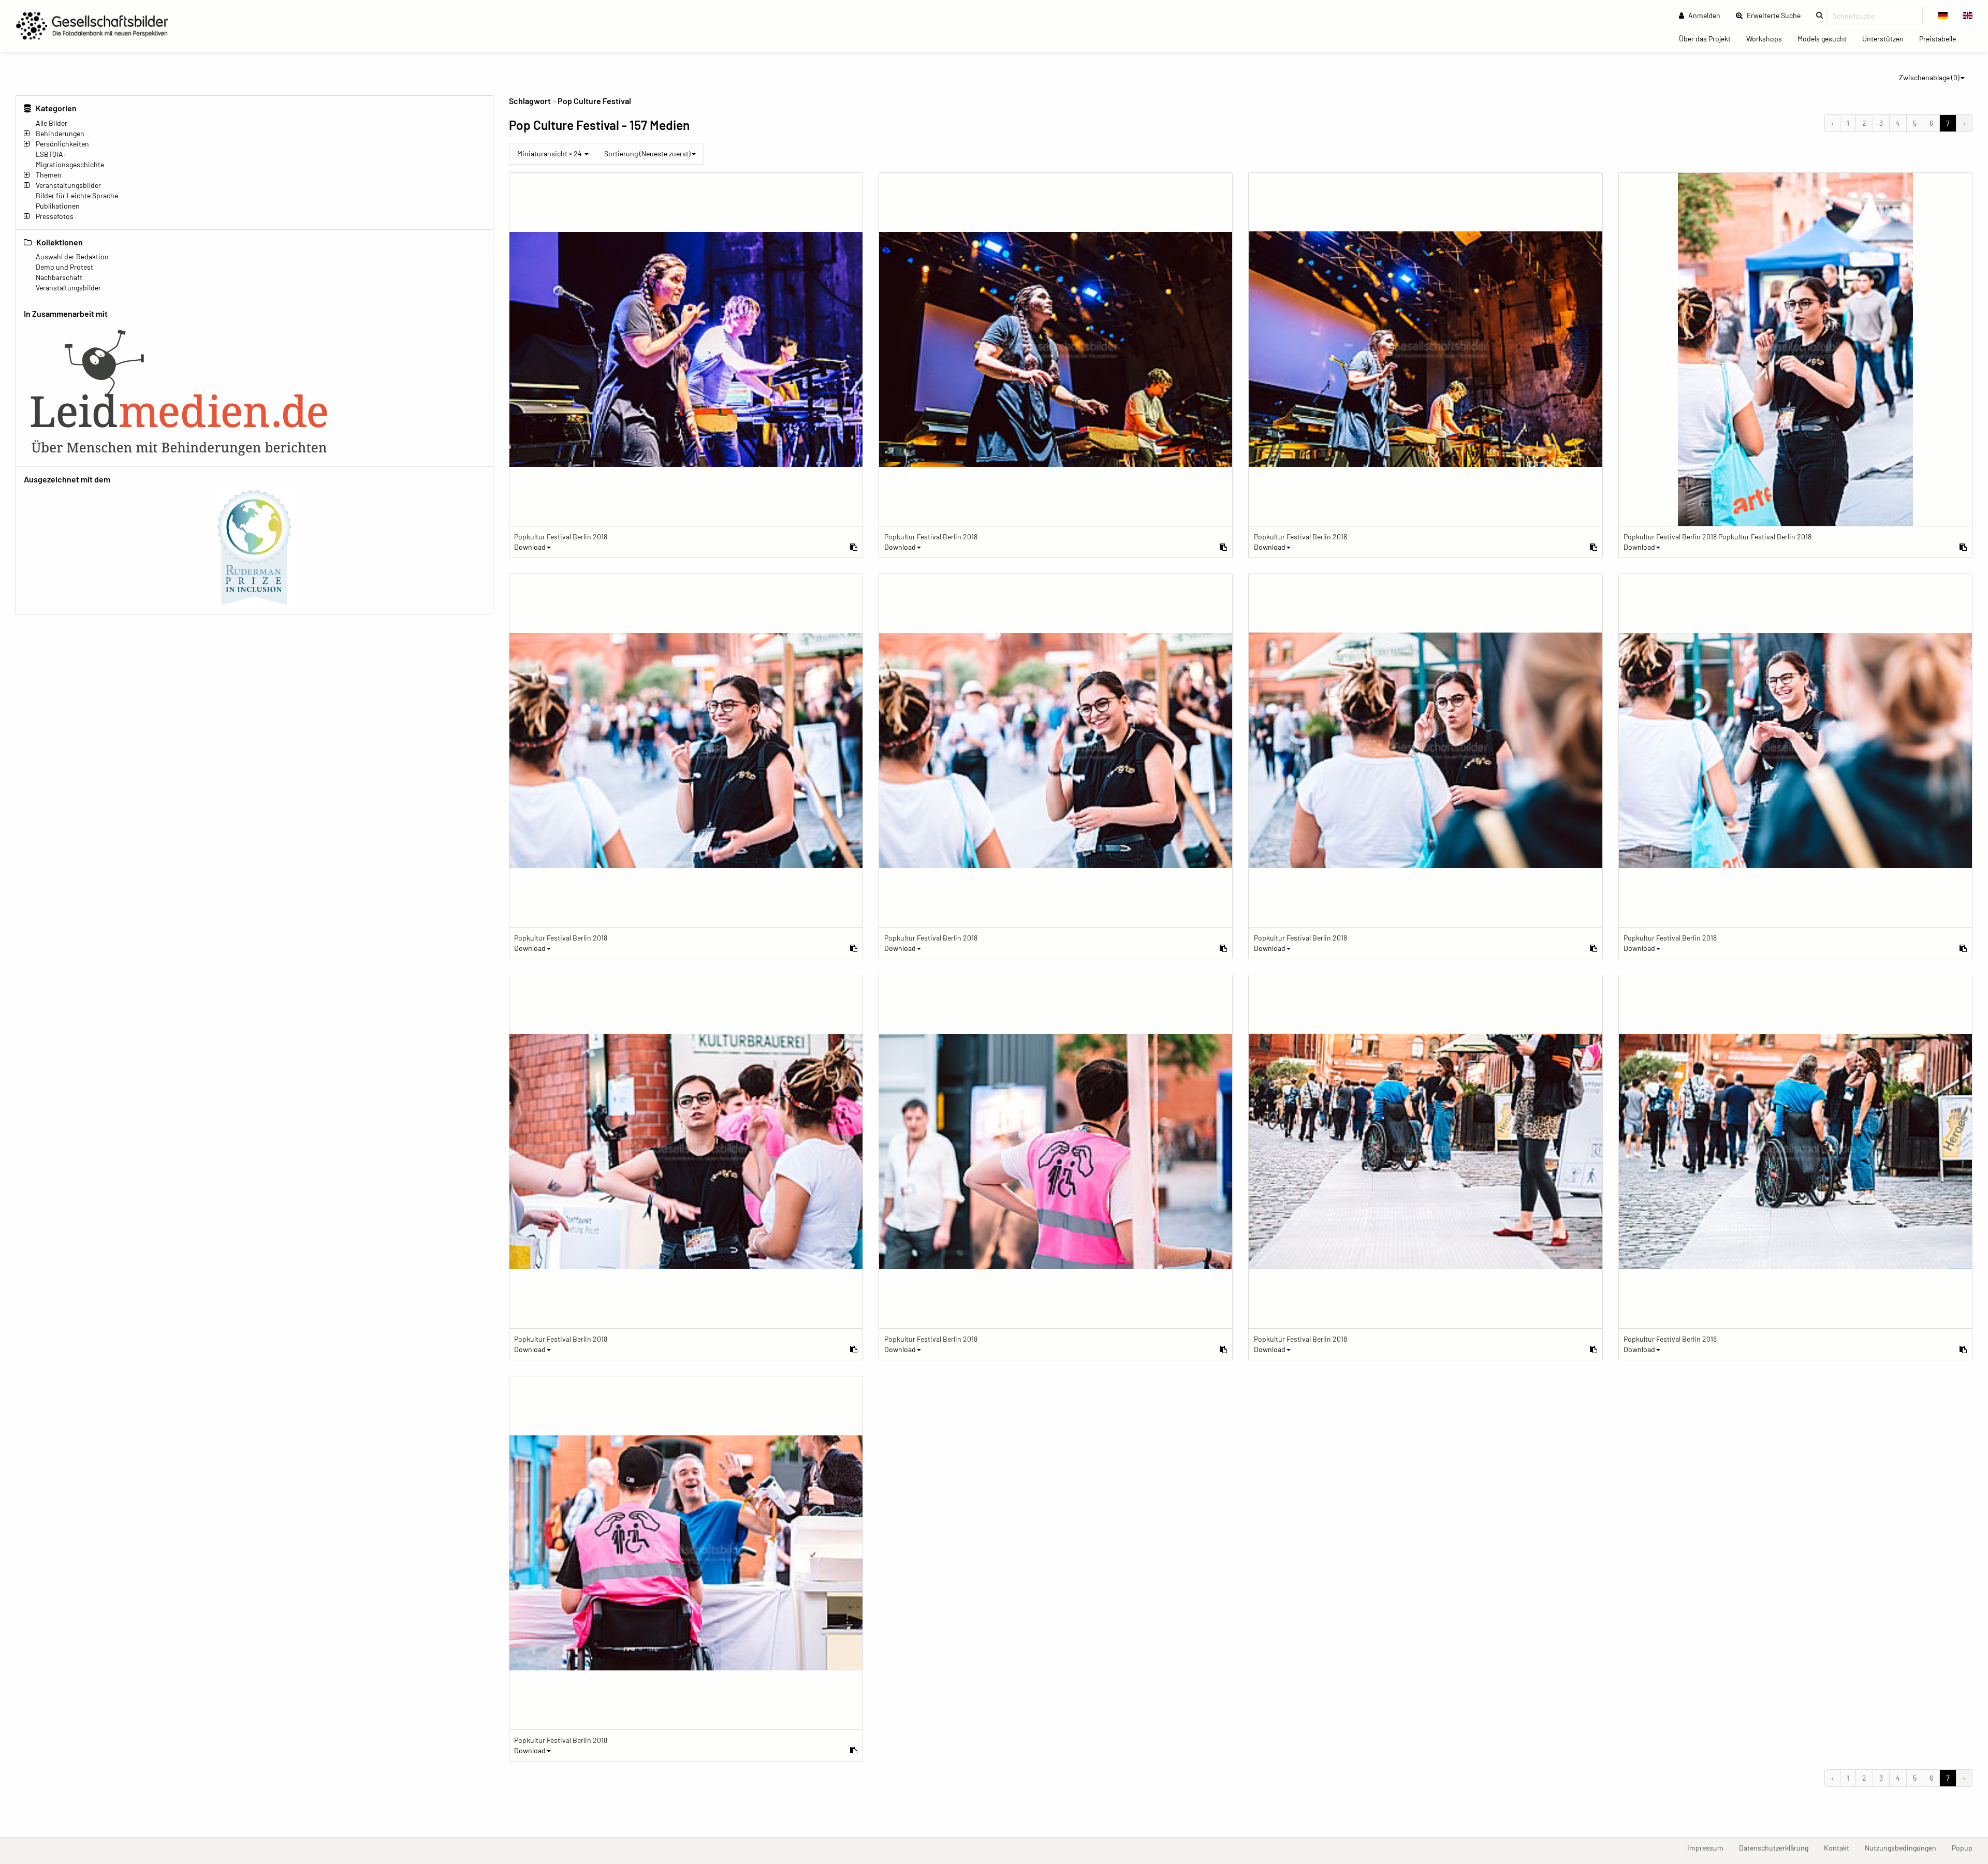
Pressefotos (55, 216)
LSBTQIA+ (51, 154)
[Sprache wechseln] (1943, 16)
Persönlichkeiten (62, 144)
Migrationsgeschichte (70, 164)
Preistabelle (1941, 38)
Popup (1966, 1847)
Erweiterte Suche (1777, 15)
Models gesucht (1826, 38)
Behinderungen (60, 133)
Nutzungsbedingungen (1904, 1847)
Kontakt (1840, 1847)
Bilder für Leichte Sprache (77, 195)
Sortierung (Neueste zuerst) (647, 153)
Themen (49, 175)
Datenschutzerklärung (1778, 1847)
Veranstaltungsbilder (68, 185)
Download (530, 547)
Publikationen (58, 206)
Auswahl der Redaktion (72, 256)
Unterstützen (1887, 38)
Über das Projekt (1709, 38)
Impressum (1709, 1847)
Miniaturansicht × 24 (550, 153)
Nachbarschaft (59, 277)
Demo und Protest (64, 267)
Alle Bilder (52, 123)
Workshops (1768, 38)
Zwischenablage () (1929, 77)
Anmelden (1704, 15)
